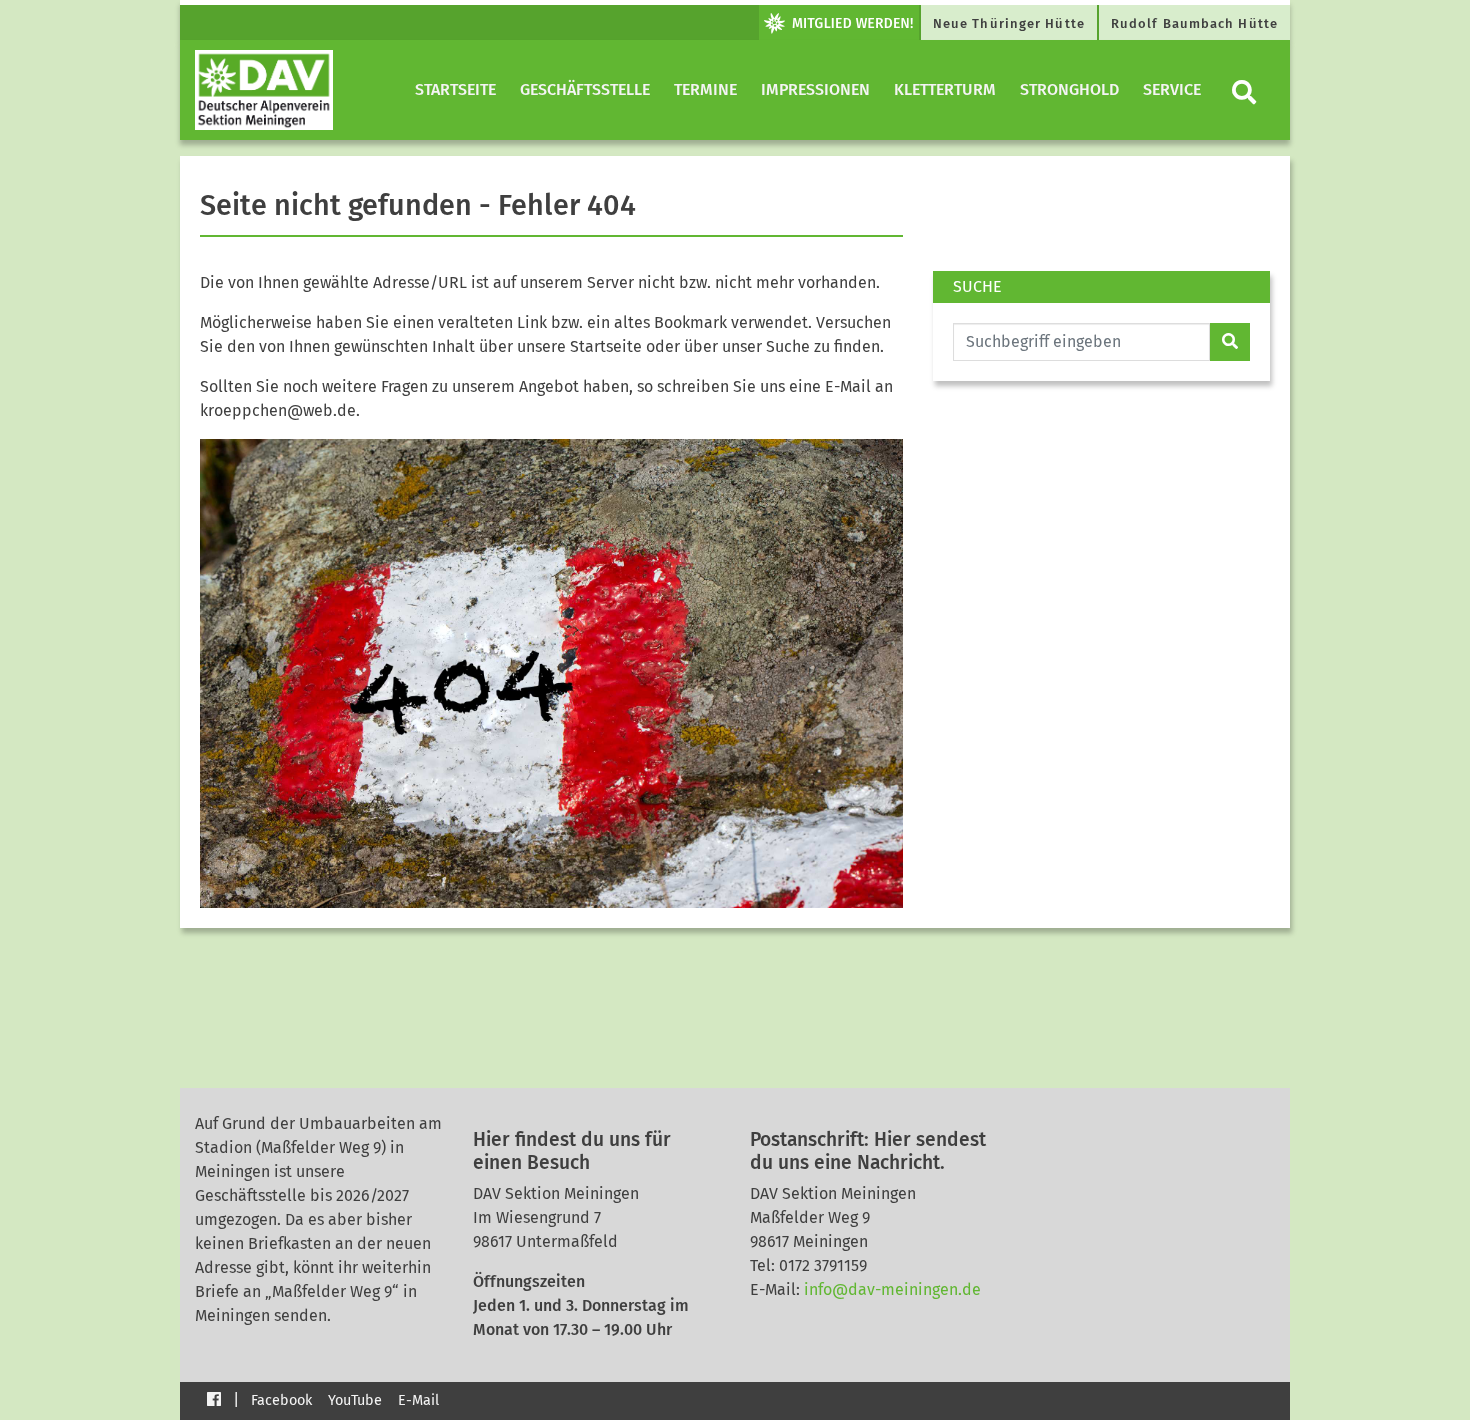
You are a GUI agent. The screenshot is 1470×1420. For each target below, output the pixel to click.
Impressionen (815, 89)
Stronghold (1069, 89)
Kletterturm (945, 89)
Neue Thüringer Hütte (1009, 23)
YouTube (355, 1400)
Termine (705, 89)
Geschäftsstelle (585, 89)
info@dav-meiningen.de (892, 1289)
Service (1172, 89)
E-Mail (418, 1400)
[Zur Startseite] (264, 90)
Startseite (455, 89)
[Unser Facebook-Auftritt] (214, 1398)
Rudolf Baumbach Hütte (1194, 23)
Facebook (281, 1400)
